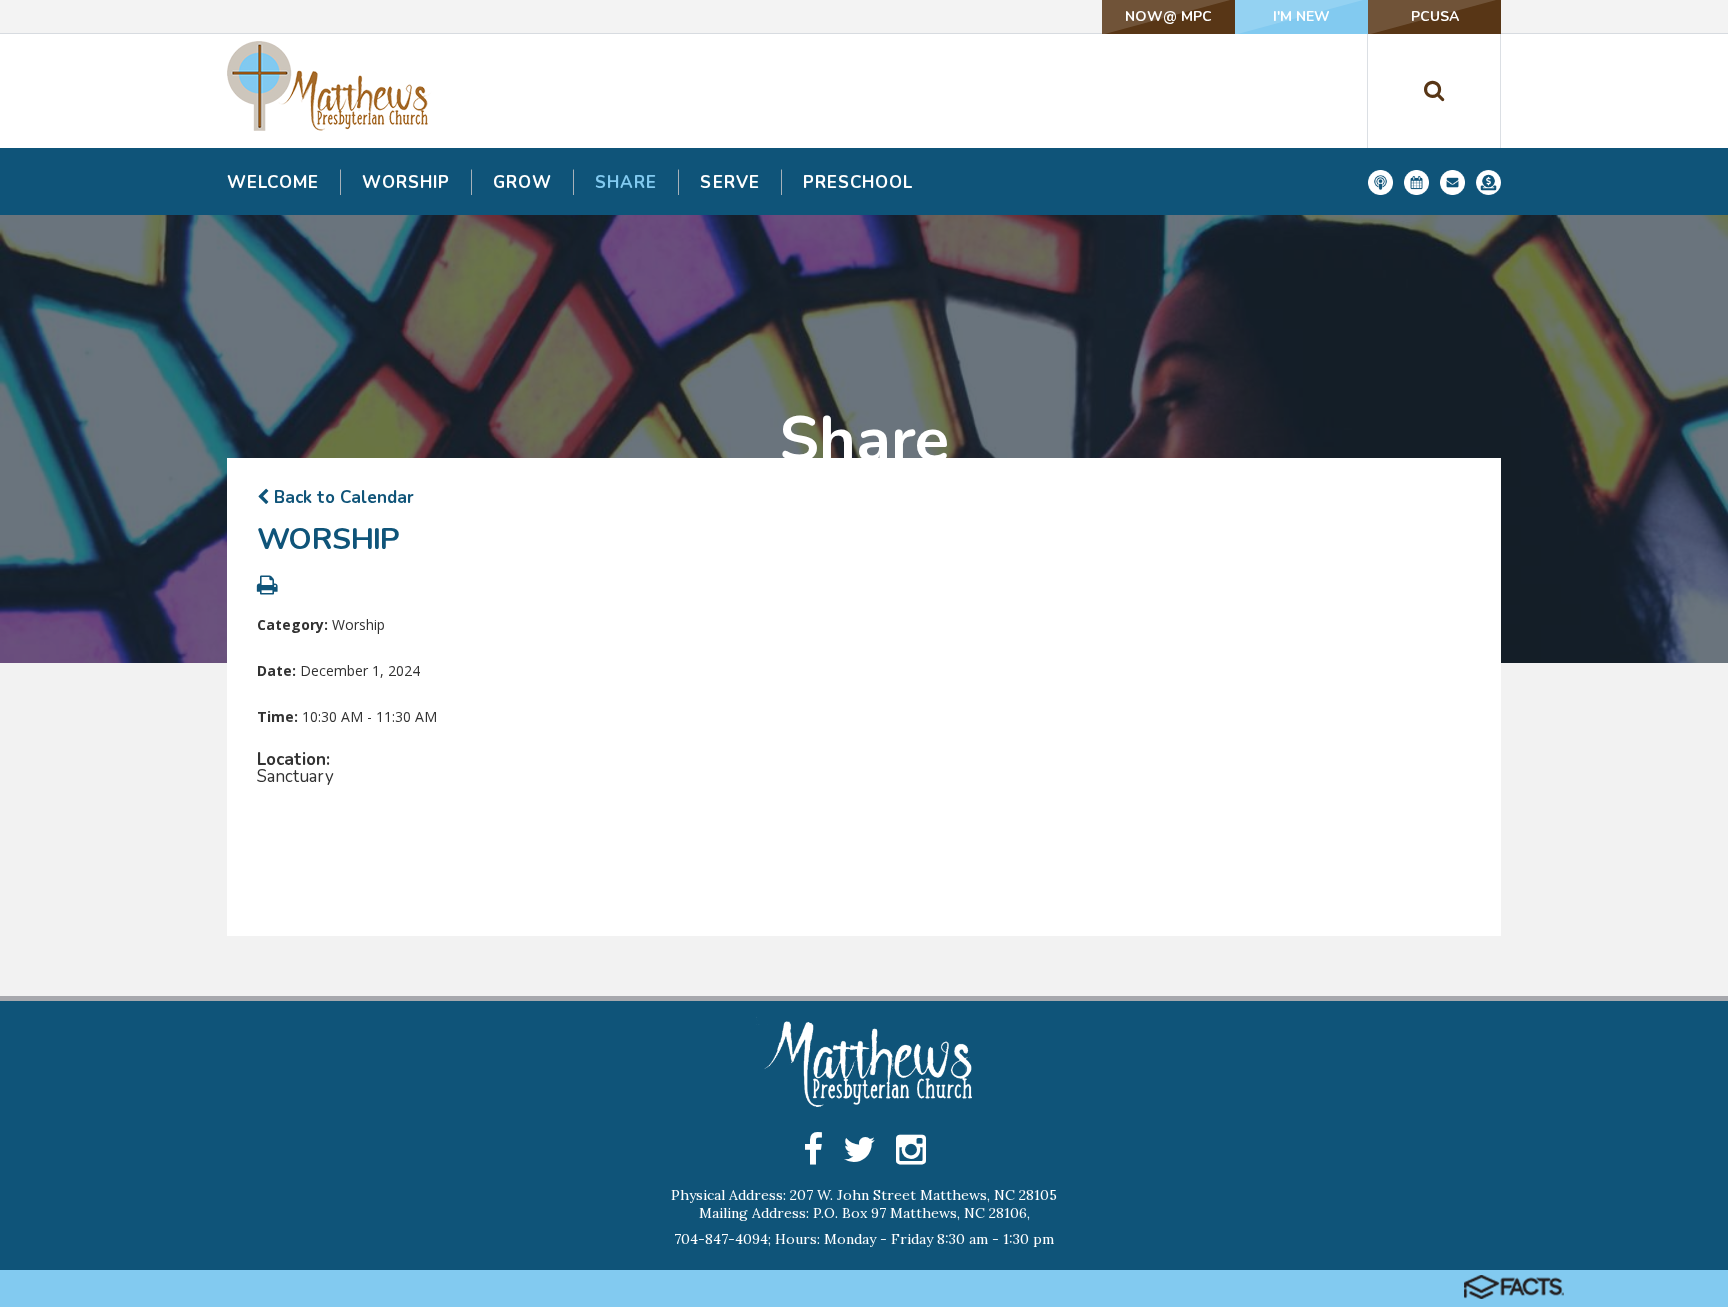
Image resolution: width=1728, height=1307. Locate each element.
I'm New (1301, 16)
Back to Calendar (341, 497)
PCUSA (1435, 16)
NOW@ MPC (1168, 16)
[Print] (267, 587)
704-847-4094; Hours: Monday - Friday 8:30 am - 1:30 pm (864, 1239)
